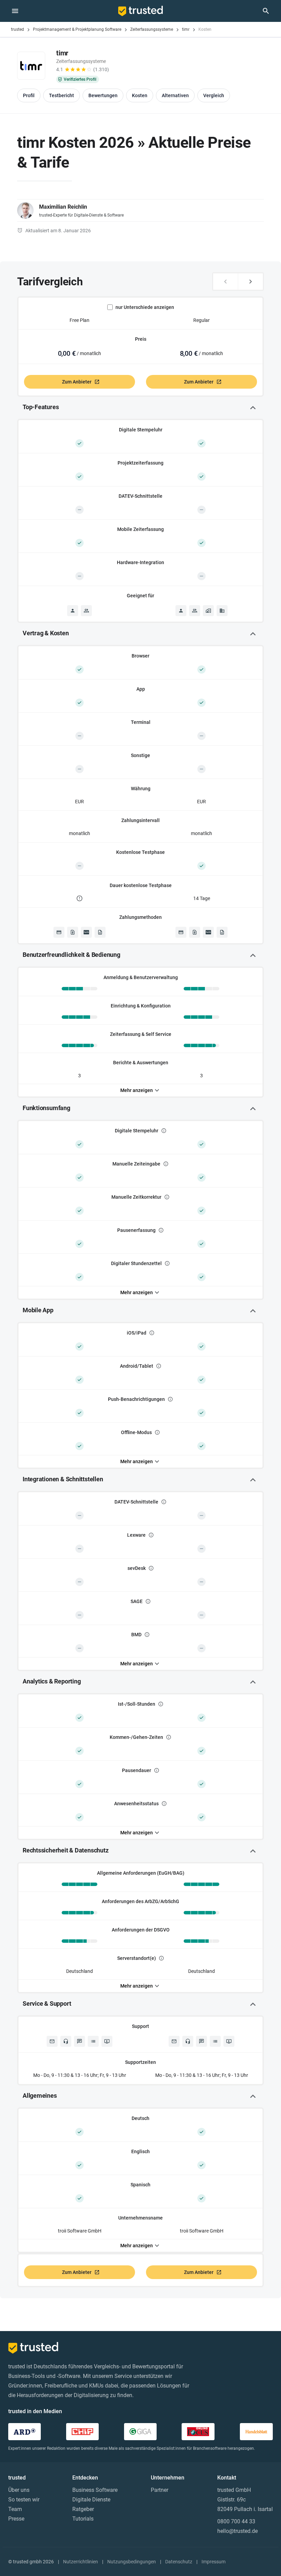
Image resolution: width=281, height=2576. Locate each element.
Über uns (19, 2490)
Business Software (95, 2490)
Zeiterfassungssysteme (152, 29)
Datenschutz (179, 2562)
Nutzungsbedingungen (132, 2562)
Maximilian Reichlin (63, 207)
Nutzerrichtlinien (81, 2562)
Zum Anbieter (77, 382)
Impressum (213, 2562)
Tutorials (83, 2519)
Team (15, 2509)
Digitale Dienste (91, 2500)
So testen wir (24, 2500)
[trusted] (140, 11)
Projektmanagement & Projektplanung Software (77, 29)
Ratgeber (83, 2509)
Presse (16, 2519)
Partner (160, 2490)
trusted (17, 29)
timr (186, 29)
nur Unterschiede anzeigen (145, 307)
